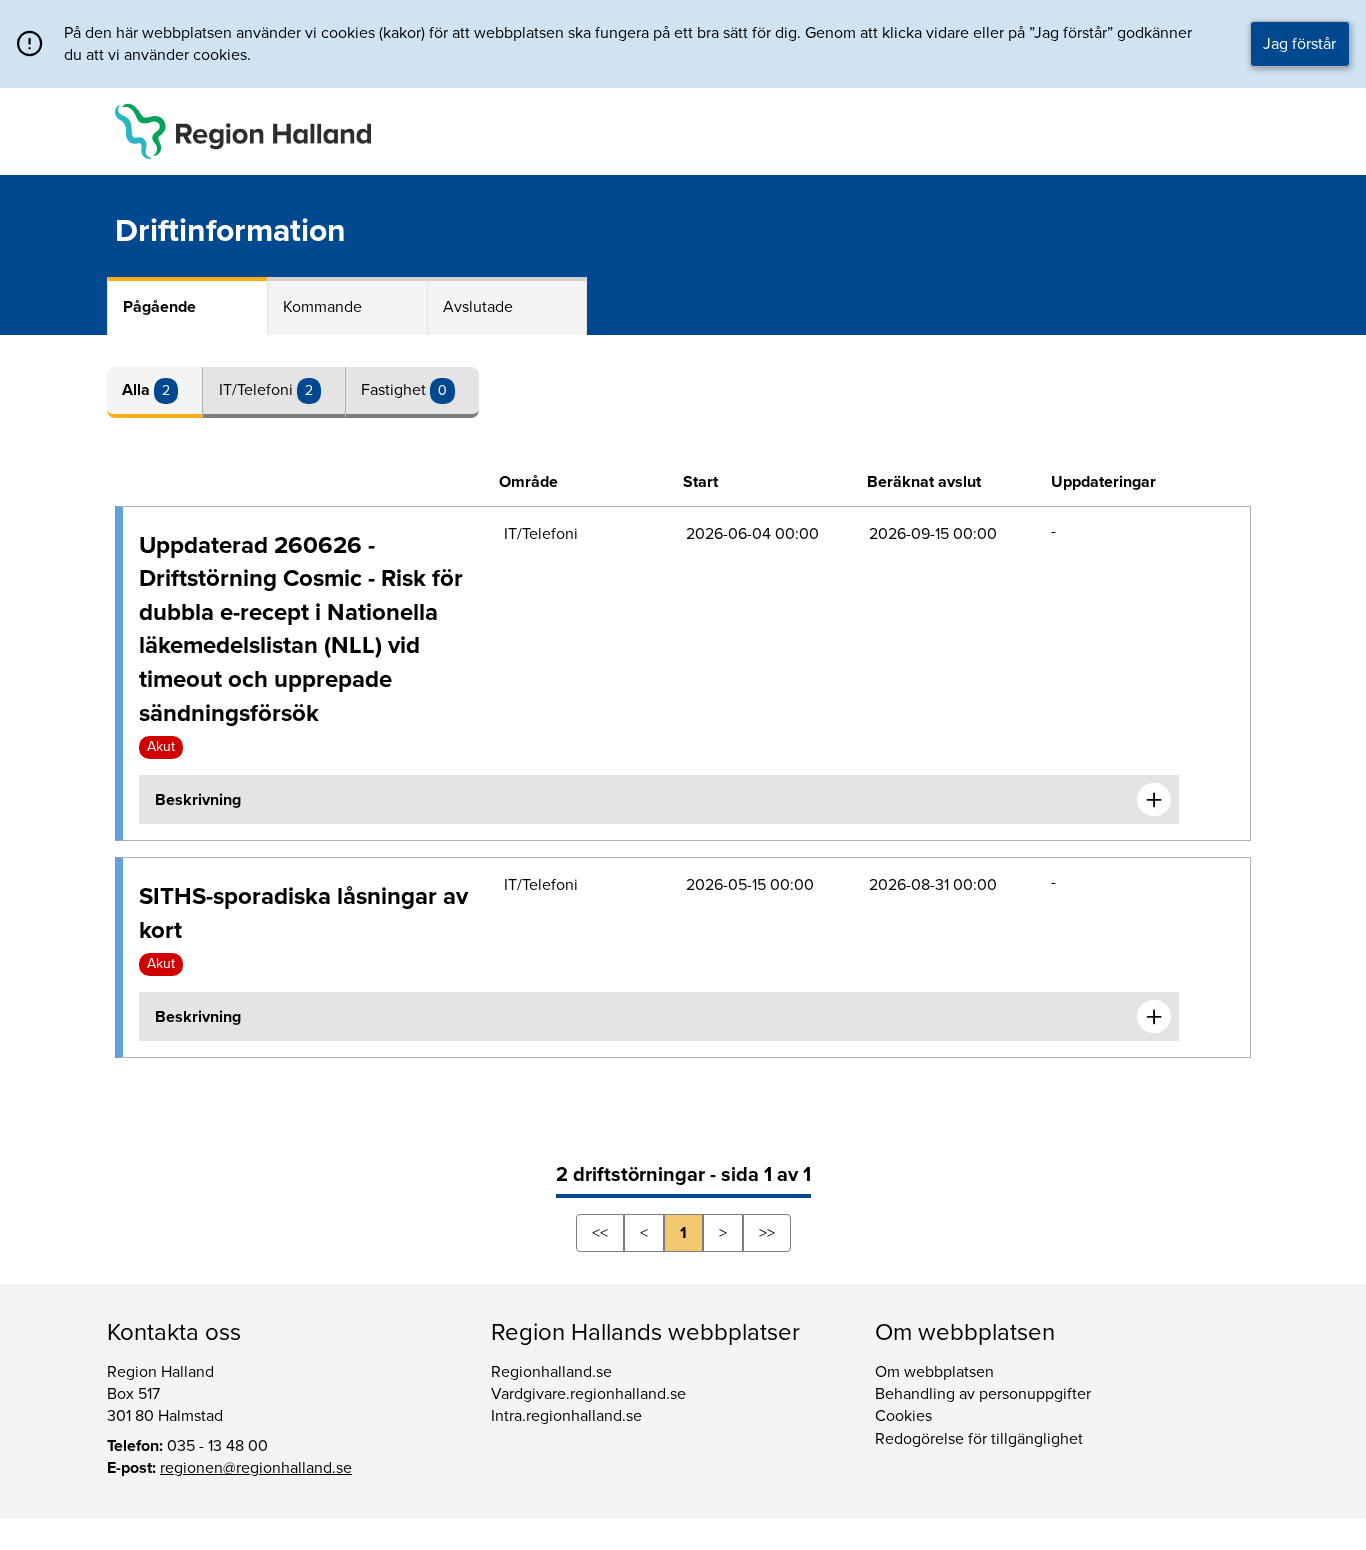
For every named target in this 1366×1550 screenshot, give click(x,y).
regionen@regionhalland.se (256, 1468)
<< (600, 1233)
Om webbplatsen (934, 1372)
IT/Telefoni (258, 390)
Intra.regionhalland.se (566, 1416)
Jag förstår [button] (1299, 44)
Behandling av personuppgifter (983, 1394)
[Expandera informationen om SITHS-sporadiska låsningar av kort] (1154, 1017)
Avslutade (478, 307)
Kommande (322, 307)
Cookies (903, 1416)
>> (767, 1233)
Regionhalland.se (551, 1372)
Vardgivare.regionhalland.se (588, 1394)
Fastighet (395, 390)
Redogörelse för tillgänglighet (979, 1439)
